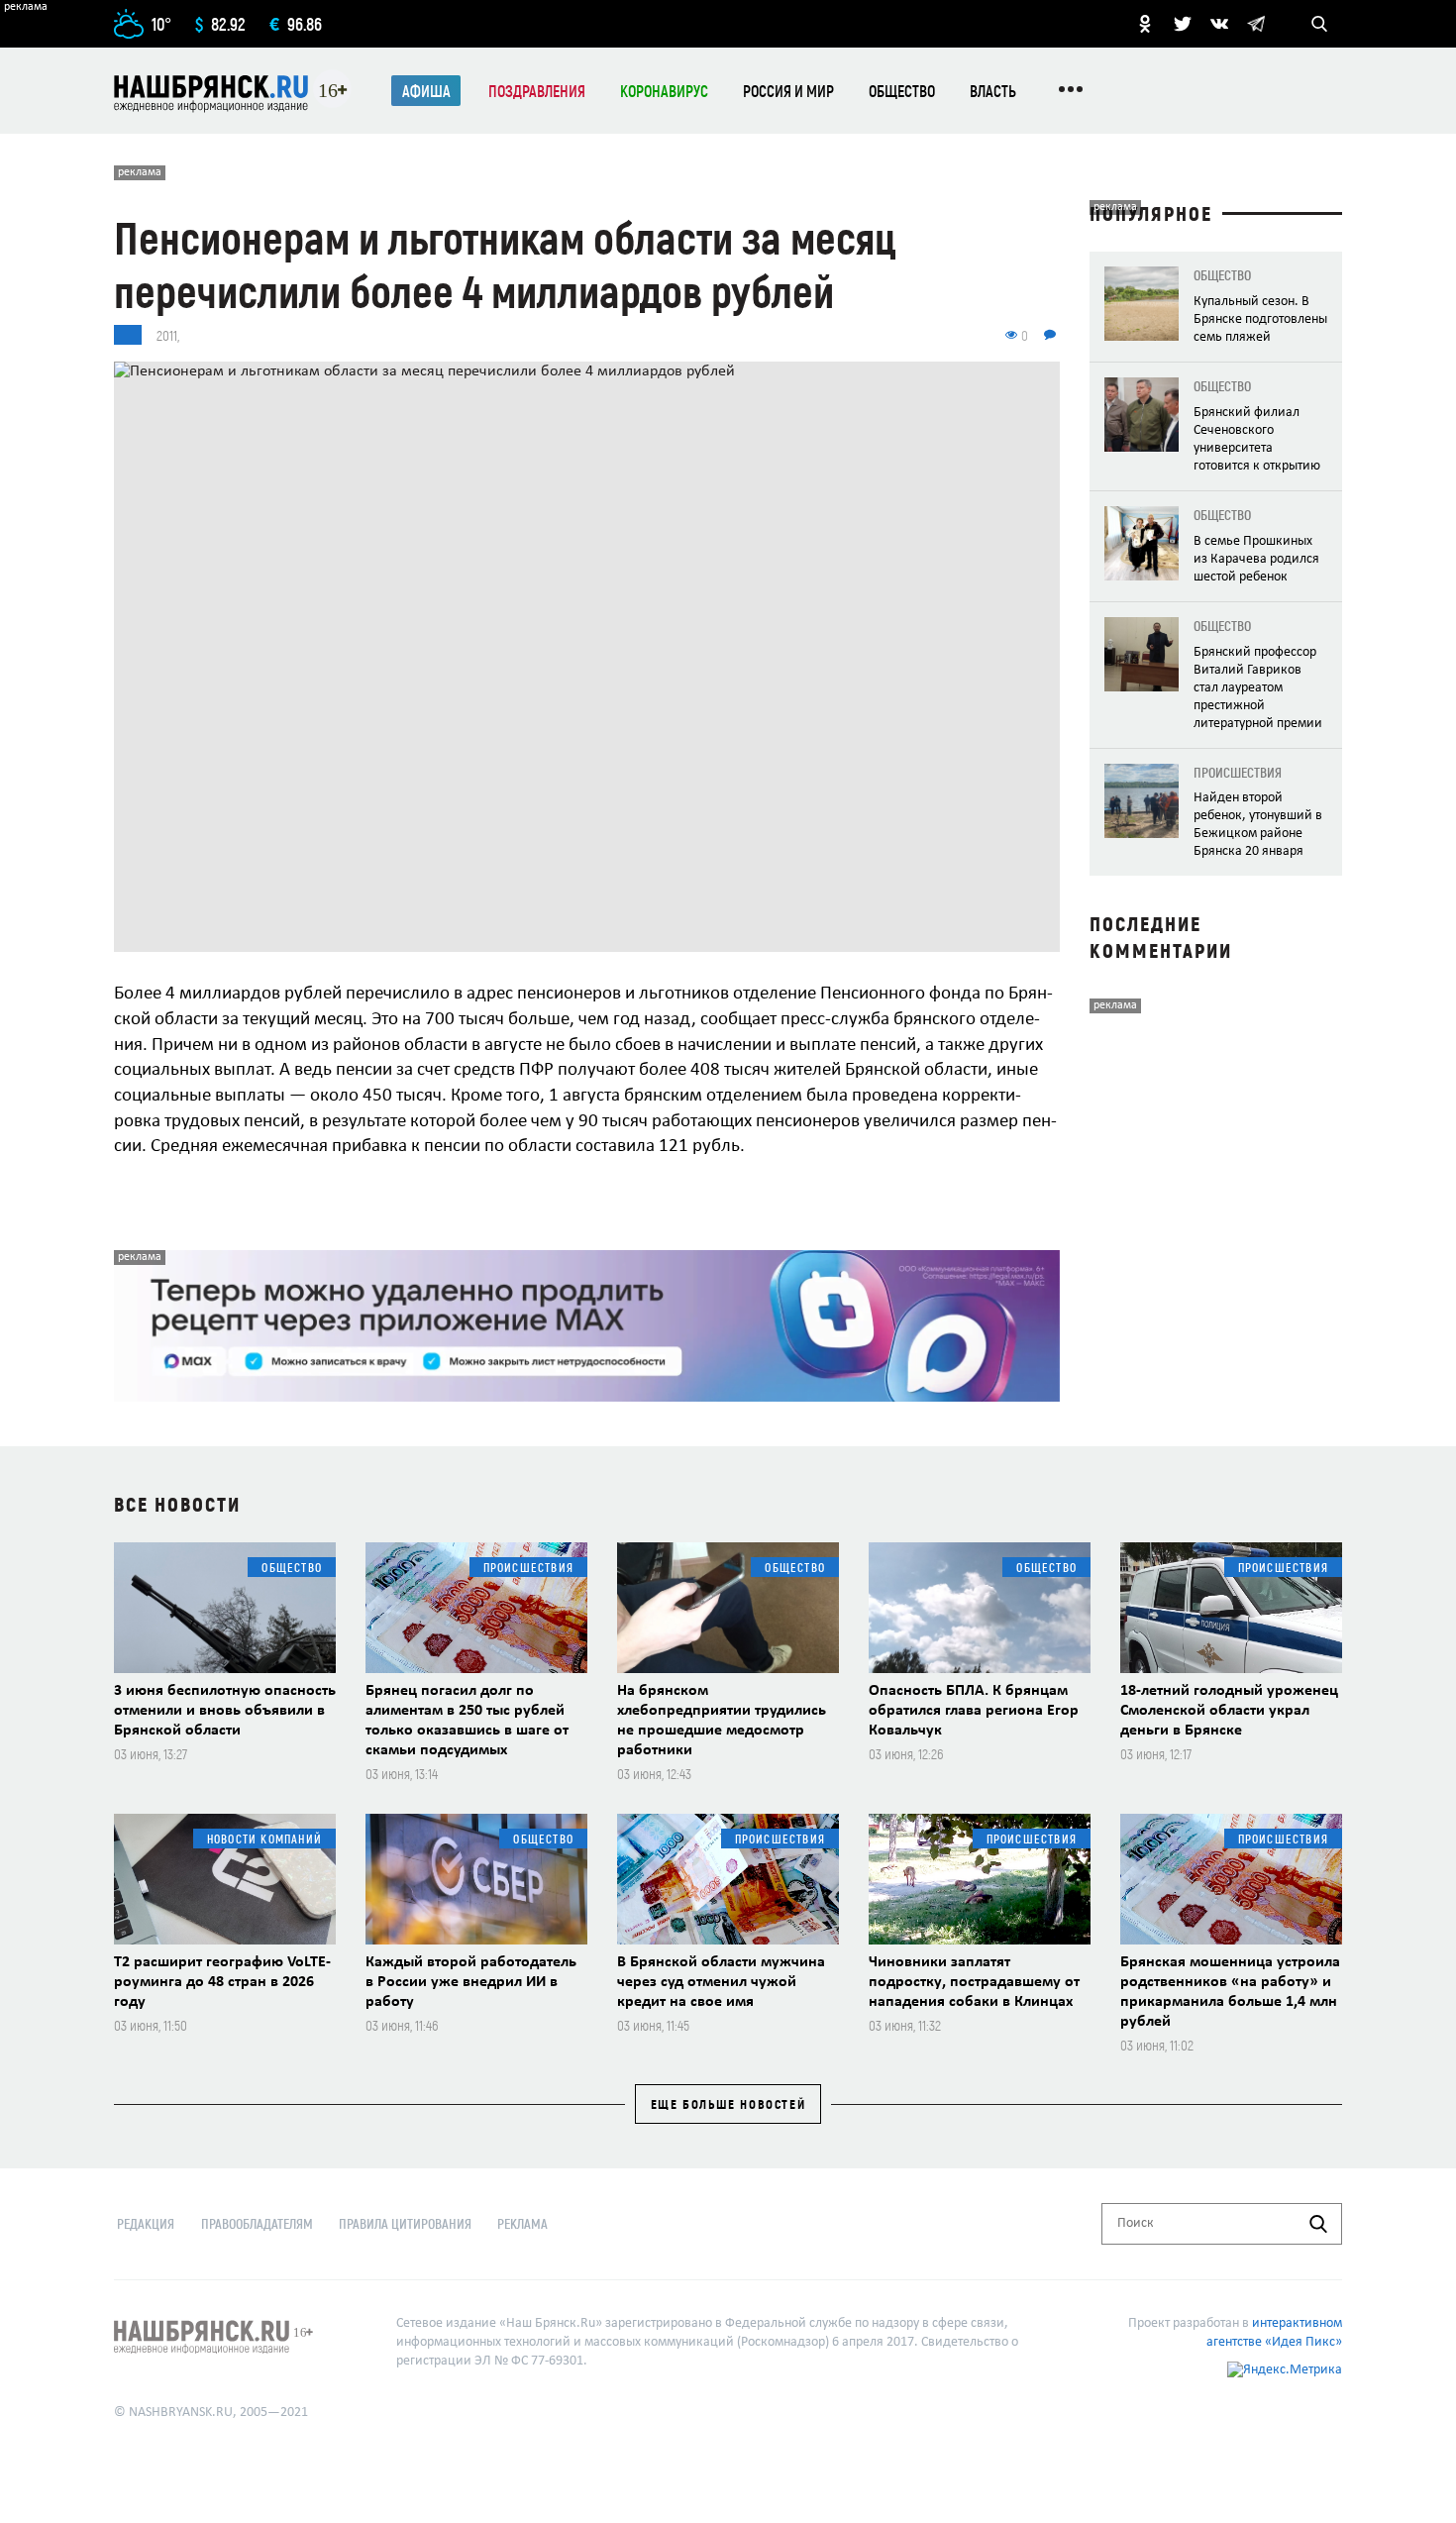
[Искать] (1318, 2224)
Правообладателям (257, 2223)
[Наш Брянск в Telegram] (1256, 24)
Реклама (522, 2223)
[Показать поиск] (1319, 24)
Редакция (146, 2223)
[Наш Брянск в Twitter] (1183, 24)
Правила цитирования (405, 2223)
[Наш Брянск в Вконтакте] (1219, 24)
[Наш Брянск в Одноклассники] (1145, 24)
